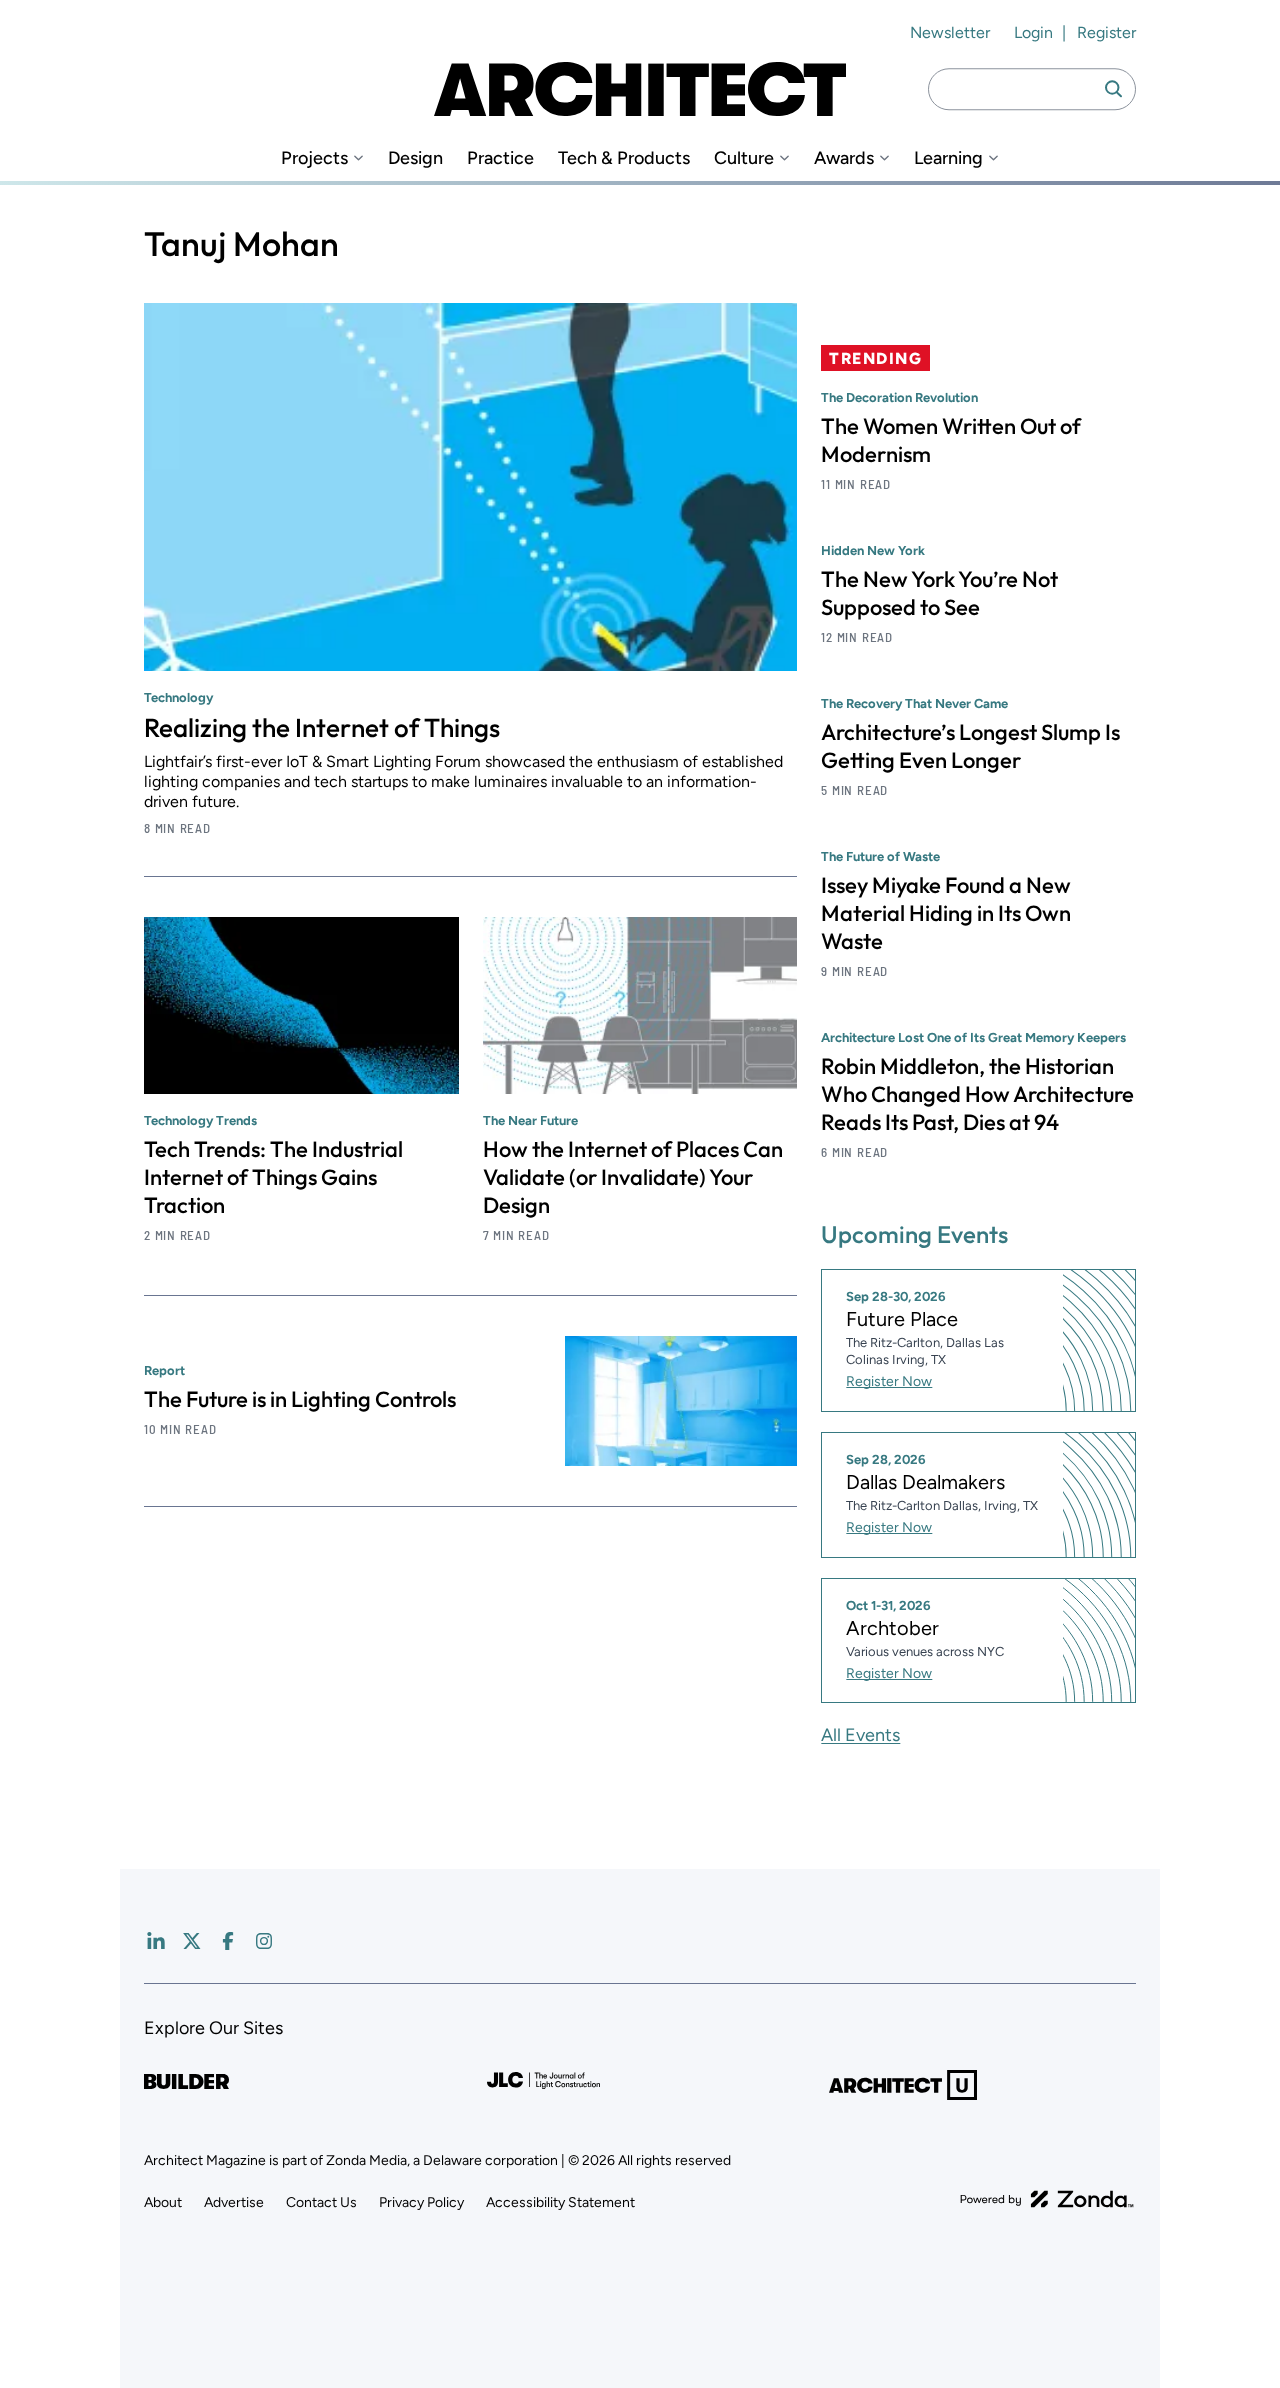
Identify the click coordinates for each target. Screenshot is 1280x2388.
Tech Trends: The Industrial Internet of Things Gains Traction (273, 1177)
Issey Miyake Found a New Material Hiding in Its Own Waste (946, 913)
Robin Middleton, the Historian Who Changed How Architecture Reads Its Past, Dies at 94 (977, 1094)
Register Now (889, 1381)
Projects (314, 158)
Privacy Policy (421, 2202)
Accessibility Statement (560, 2202)
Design (415, 158)
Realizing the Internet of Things (322, 727)
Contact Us (321, 2202)
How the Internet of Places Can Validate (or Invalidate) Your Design (633, 1177)
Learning (948, 158)
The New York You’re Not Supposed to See (939, 593)
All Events (860, 1735)
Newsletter (950, 32)
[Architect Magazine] (640, 89)
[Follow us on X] (192, 1941)
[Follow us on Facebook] (228, 1941)
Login (1033, 32)
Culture (744, 158)
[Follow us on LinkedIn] (156, 1941)
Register (1106, 32)
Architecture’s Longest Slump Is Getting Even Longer (970, 746)
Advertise (234, 2202)
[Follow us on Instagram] (264, 1941)
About (163, 2202)
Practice (500, 158)
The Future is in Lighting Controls (300, 1399)
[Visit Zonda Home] (1047, 2199)
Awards (844, 158)
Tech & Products (624, 158)
